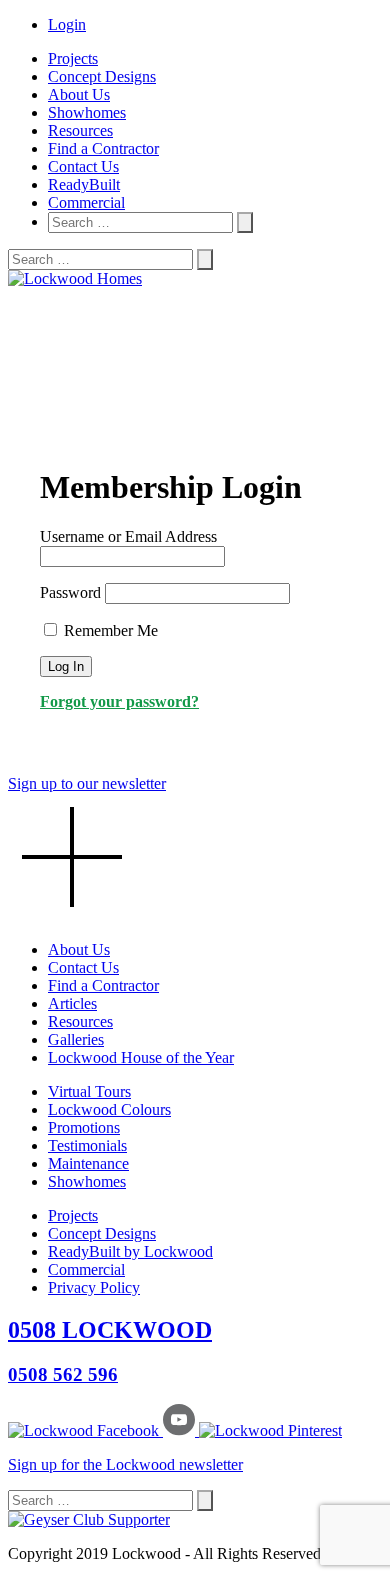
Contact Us (83, 166)
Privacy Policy (94, 1287)
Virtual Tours (89, 1091)
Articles (72, 1003)
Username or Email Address (128, 536)
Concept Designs (102, 76)
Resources (80, 130)
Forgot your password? (119, 701)
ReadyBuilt (84, 184)
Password (70, 592)
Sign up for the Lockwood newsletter (125, 1464)
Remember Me (109, 630)
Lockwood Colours (109, 1109)
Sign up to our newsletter (87, 783)
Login (67, 24)
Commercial (86, 202)
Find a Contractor (103, 148)
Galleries (76, 1039)
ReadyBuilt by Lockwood (130, 1251)
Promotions (84, 1127)
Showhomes (87, 112)
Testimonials (87, 1145)
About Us (79, 94)
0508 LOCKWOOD (110, 1330)
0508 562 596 (63, 1374)
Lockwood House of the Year (141, 1057)
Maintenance (88, 1163)
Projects (73, 58)
